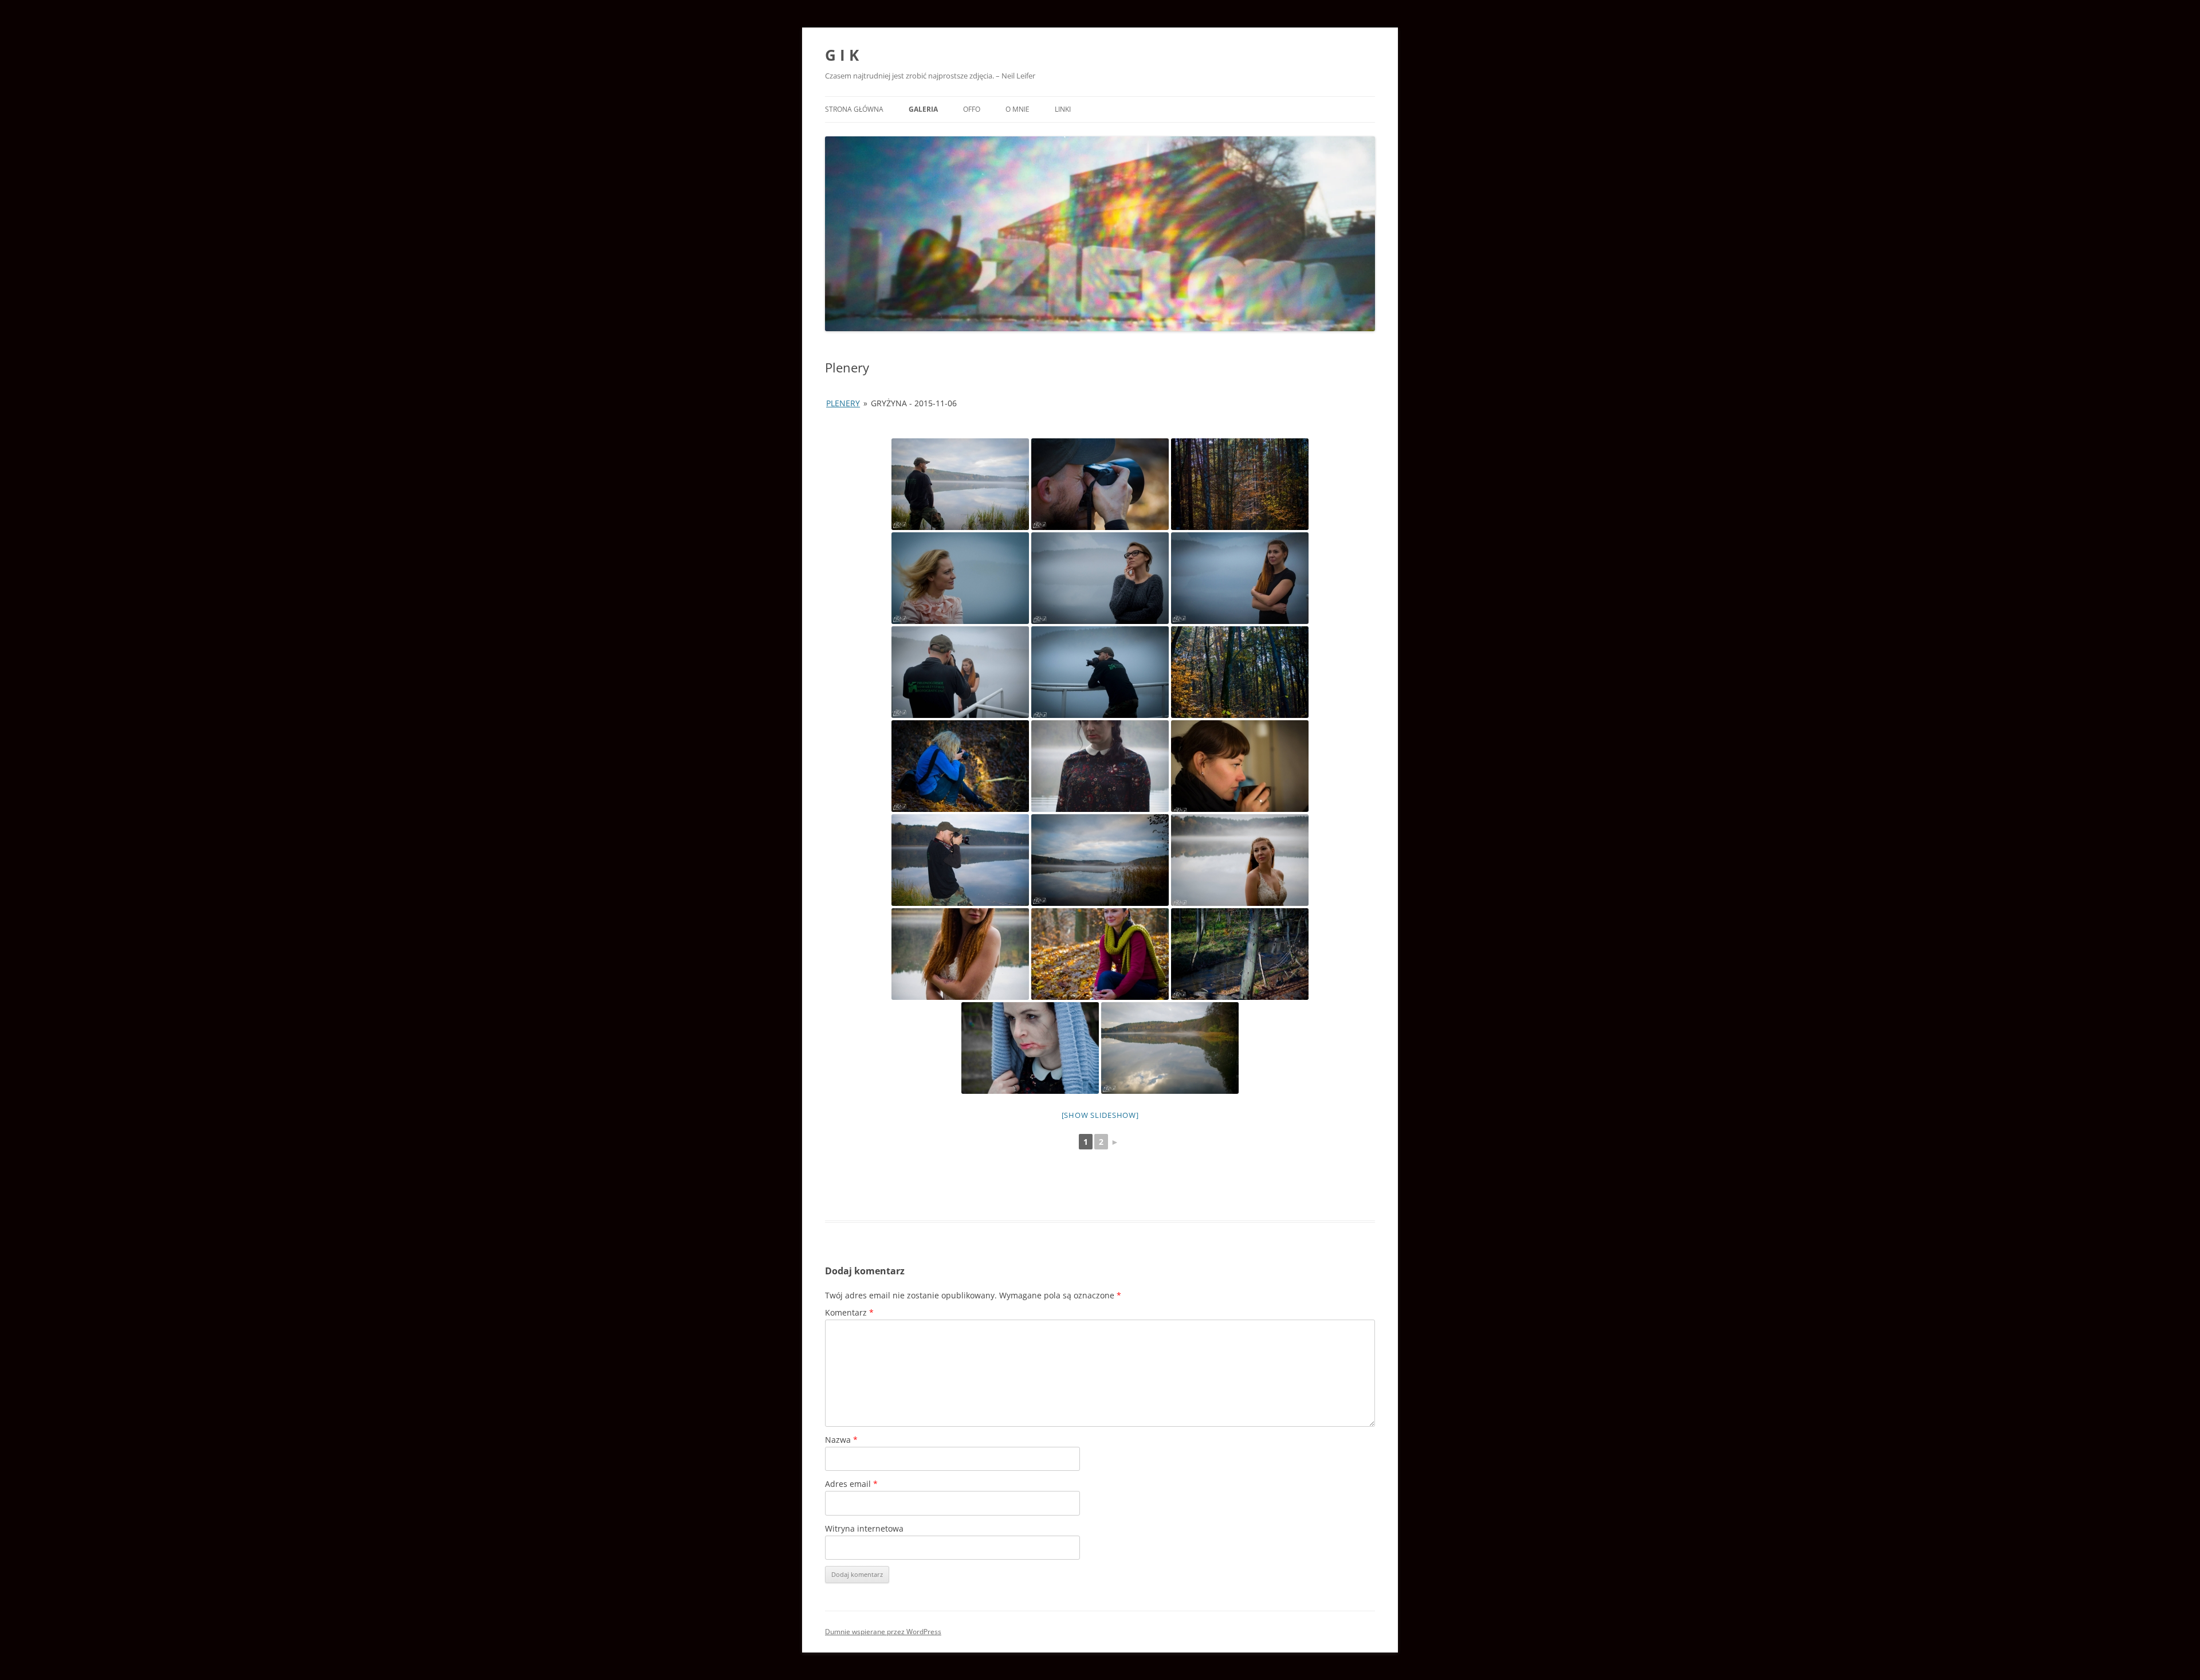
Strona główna (854, 109)
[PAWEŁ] (960, 484)
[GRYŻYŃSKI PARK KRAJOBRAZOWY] (1240, 484)
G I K (842, 55)
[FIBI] (1240, 578)
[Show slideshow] (1100, 1115)
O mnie (1017, 109)
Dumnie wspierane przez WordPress (883, 1632)
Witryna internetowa (864, 1528)
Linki (1063, 109)
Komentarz (849, 1312)
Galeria (923, 109)
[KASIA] (1240, 766)
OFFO (972, 109)
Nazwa (841, 1440)
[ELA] (1100, 578)
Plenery (843, 403)
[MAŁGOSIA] (960, 766)
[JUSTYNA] (1100, 766)
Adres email (851, 1484)
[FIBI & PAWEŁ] (960, 672)
